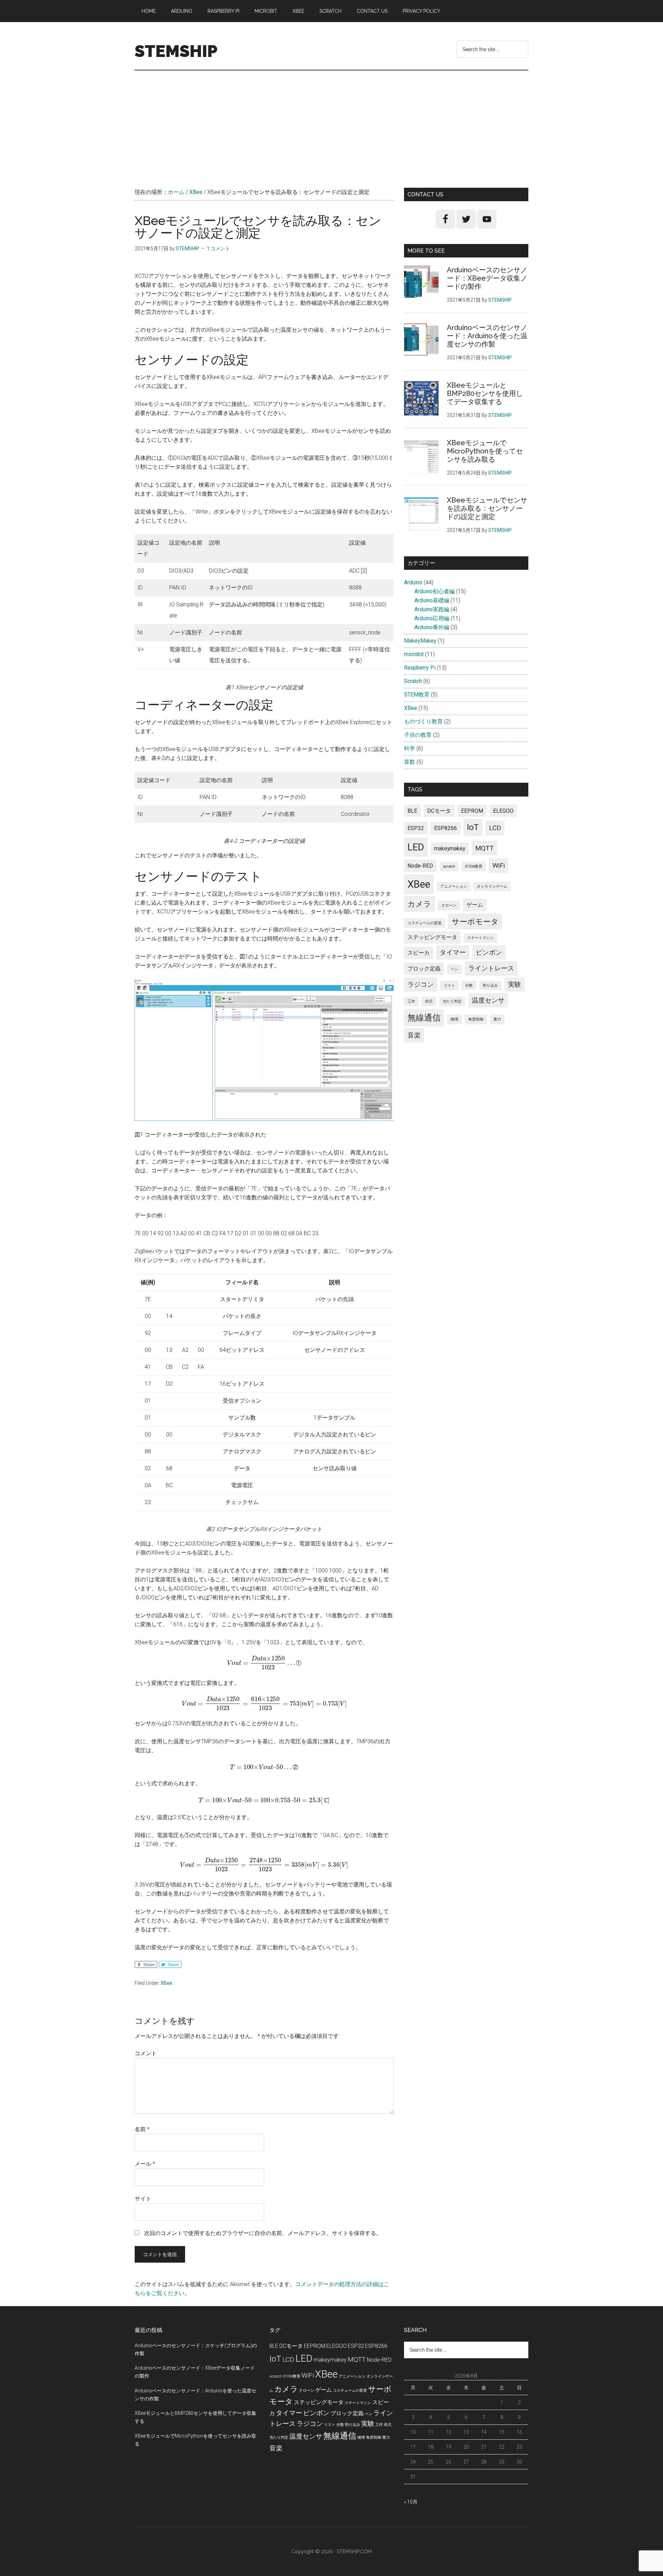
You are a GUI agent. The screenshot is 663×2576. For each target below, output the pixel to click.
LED (416, 847)
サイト (143, 2199)
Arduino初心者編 (435, 591)
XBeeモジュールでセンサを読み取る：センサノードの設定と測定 (487, 508)
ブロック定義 (424, 969)
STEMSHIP (176, 51)
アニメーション (454, 886)
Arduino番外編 (432, 627)
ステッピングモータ (432, 937)
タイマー (453, 952)
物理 (454, 1019)
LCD (495, 828)
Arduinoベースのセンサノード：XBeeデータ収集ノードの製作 (487, 278)
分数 (469, 985)
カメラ (419, 904)
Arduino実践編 (432, 609)
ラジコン (421, 984)
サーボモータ (475, 921)
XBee (166, 1983)
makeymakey (450, 848)
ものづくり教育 (423, 721)
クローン (449, 905)
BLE (412, 811)
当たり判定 (452, 1001)
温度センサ (488, 1000)
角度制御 (476, 1019)
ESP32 (416, 828)
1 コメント (218, 248)
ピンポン (489, 952)
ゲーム (475, 905)
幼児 (429, 1001)
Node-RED (420, 866)
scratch (449, 866)
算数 (410, 762)
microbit (414, 654)
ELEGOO (503, 811)
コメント (146, 2053)
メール (145, 2164)
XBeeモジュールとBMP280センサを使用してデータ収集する (485, 393)
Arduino (413, 582)
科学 (410, 748)
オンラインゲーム (492, 886)
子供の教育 (418, 735)
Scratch (413, 681)
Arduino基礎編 (432, 600)
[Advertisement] (331, 122)
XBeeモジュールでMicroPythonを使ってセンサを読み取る (485, 451)
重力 (497, 1019)
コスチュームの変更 (425, 923)
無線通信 (424, 1018)
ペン (454, 969)
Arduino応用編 (432, 618)
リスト (449, 985)
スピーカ (419, 953)
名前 (142, 2129)
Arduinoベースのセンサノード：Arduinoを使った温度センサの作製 (487, 336)
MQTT (484, 848)
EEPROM (472, 811)
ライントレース (491, 968)
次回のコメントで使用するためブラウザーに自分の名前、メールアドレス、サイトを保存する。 (263, 2233)
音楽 (414, 1035)
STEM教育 (417, 695)
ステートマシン (481, 938)
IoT (473, 827)
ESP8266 (445, 828)
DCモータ (439, 811)
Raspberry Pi (420, 668)
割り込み (490, 985)
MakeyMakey (420, 641)
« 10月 (411, 2502)
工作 (411, 1001)
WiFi (499, 865)
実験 (515, 984)
